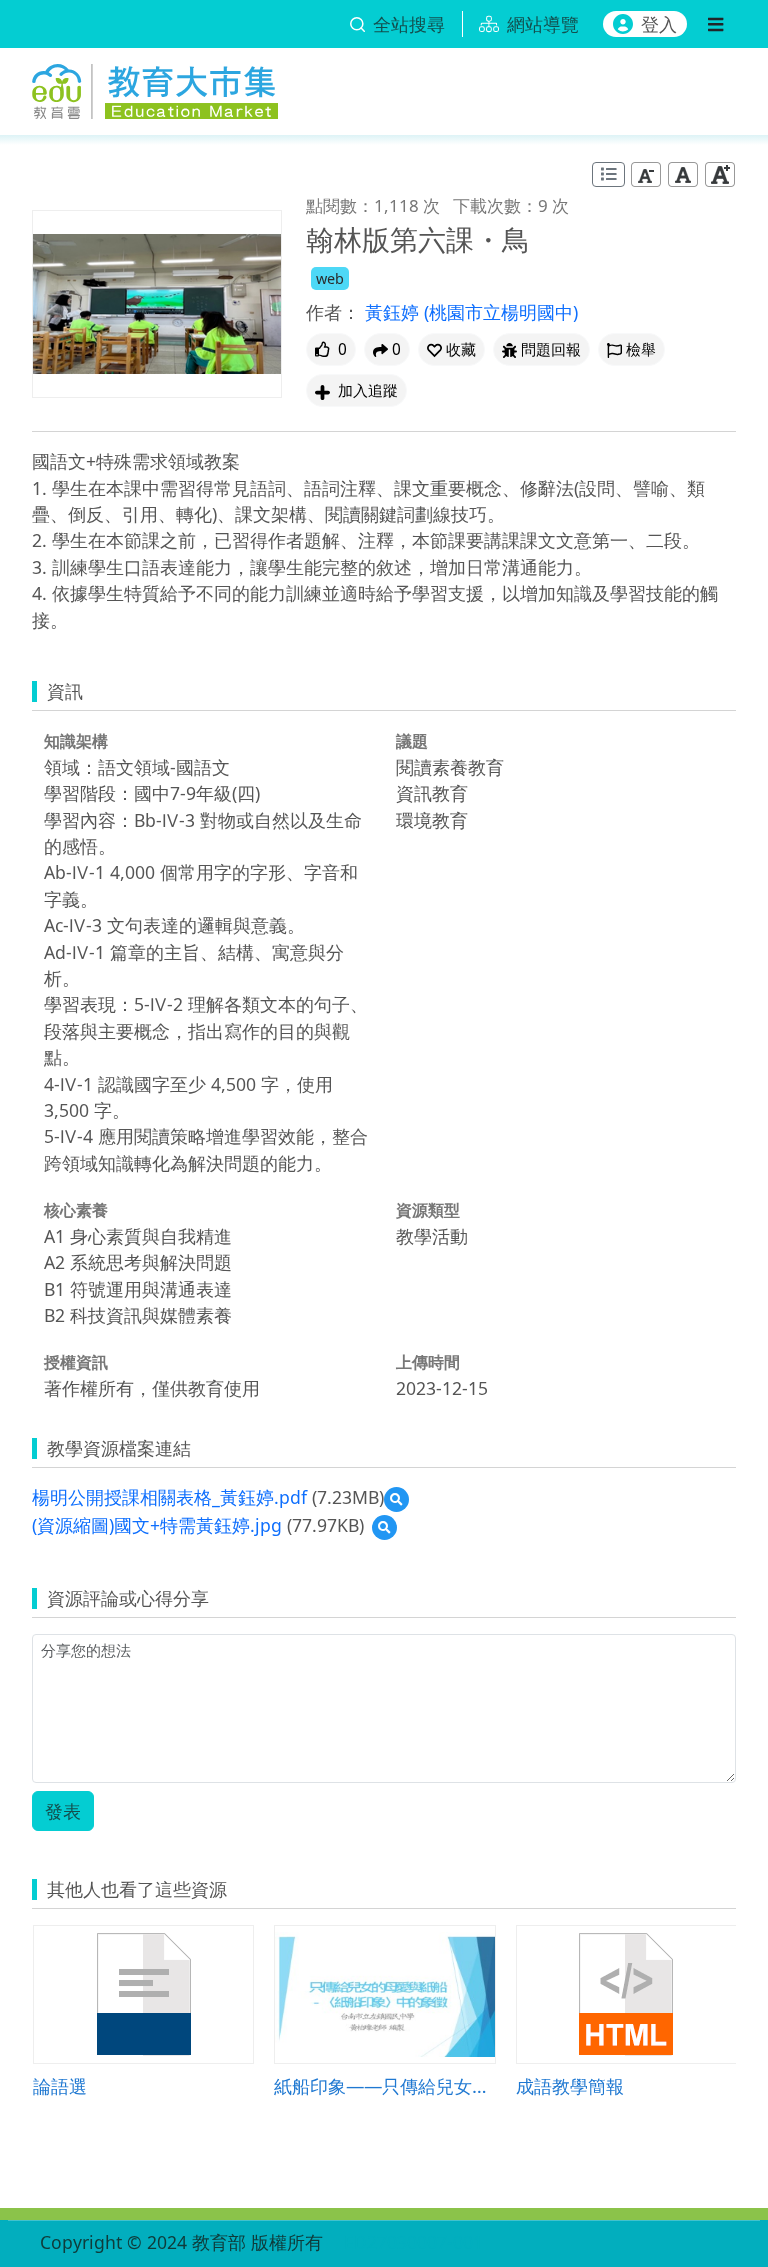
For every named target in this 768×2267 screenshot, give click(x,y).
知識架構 (76, 741)
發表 (63, 1811)
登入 (659, 24)
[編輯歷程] (608, 174)
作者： (333, 312)
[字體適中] (683, 174)
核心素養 (76, 1210)
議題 (412, 741)
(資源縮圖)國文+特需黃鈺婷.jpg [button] (157, 1525)
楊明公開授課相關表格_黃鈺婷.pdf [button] (169, 1497)
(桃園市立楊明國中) (501, 312)
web (330, 278)
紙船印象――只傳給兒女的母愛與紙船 (384, 2085)
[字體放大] (720, 174)
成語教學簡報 (570, 2085)
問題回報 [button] (551, 349)
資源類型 (428, 1210)
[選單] (715, 24)
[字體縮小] (646, 174)
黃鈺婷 (394, 312)
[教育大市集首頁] (155, 88)
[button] (451, 349)
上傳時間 (428, 1362)
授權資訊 (76, 1362)
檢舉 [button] (641, 349)
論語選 (60, 2085)
